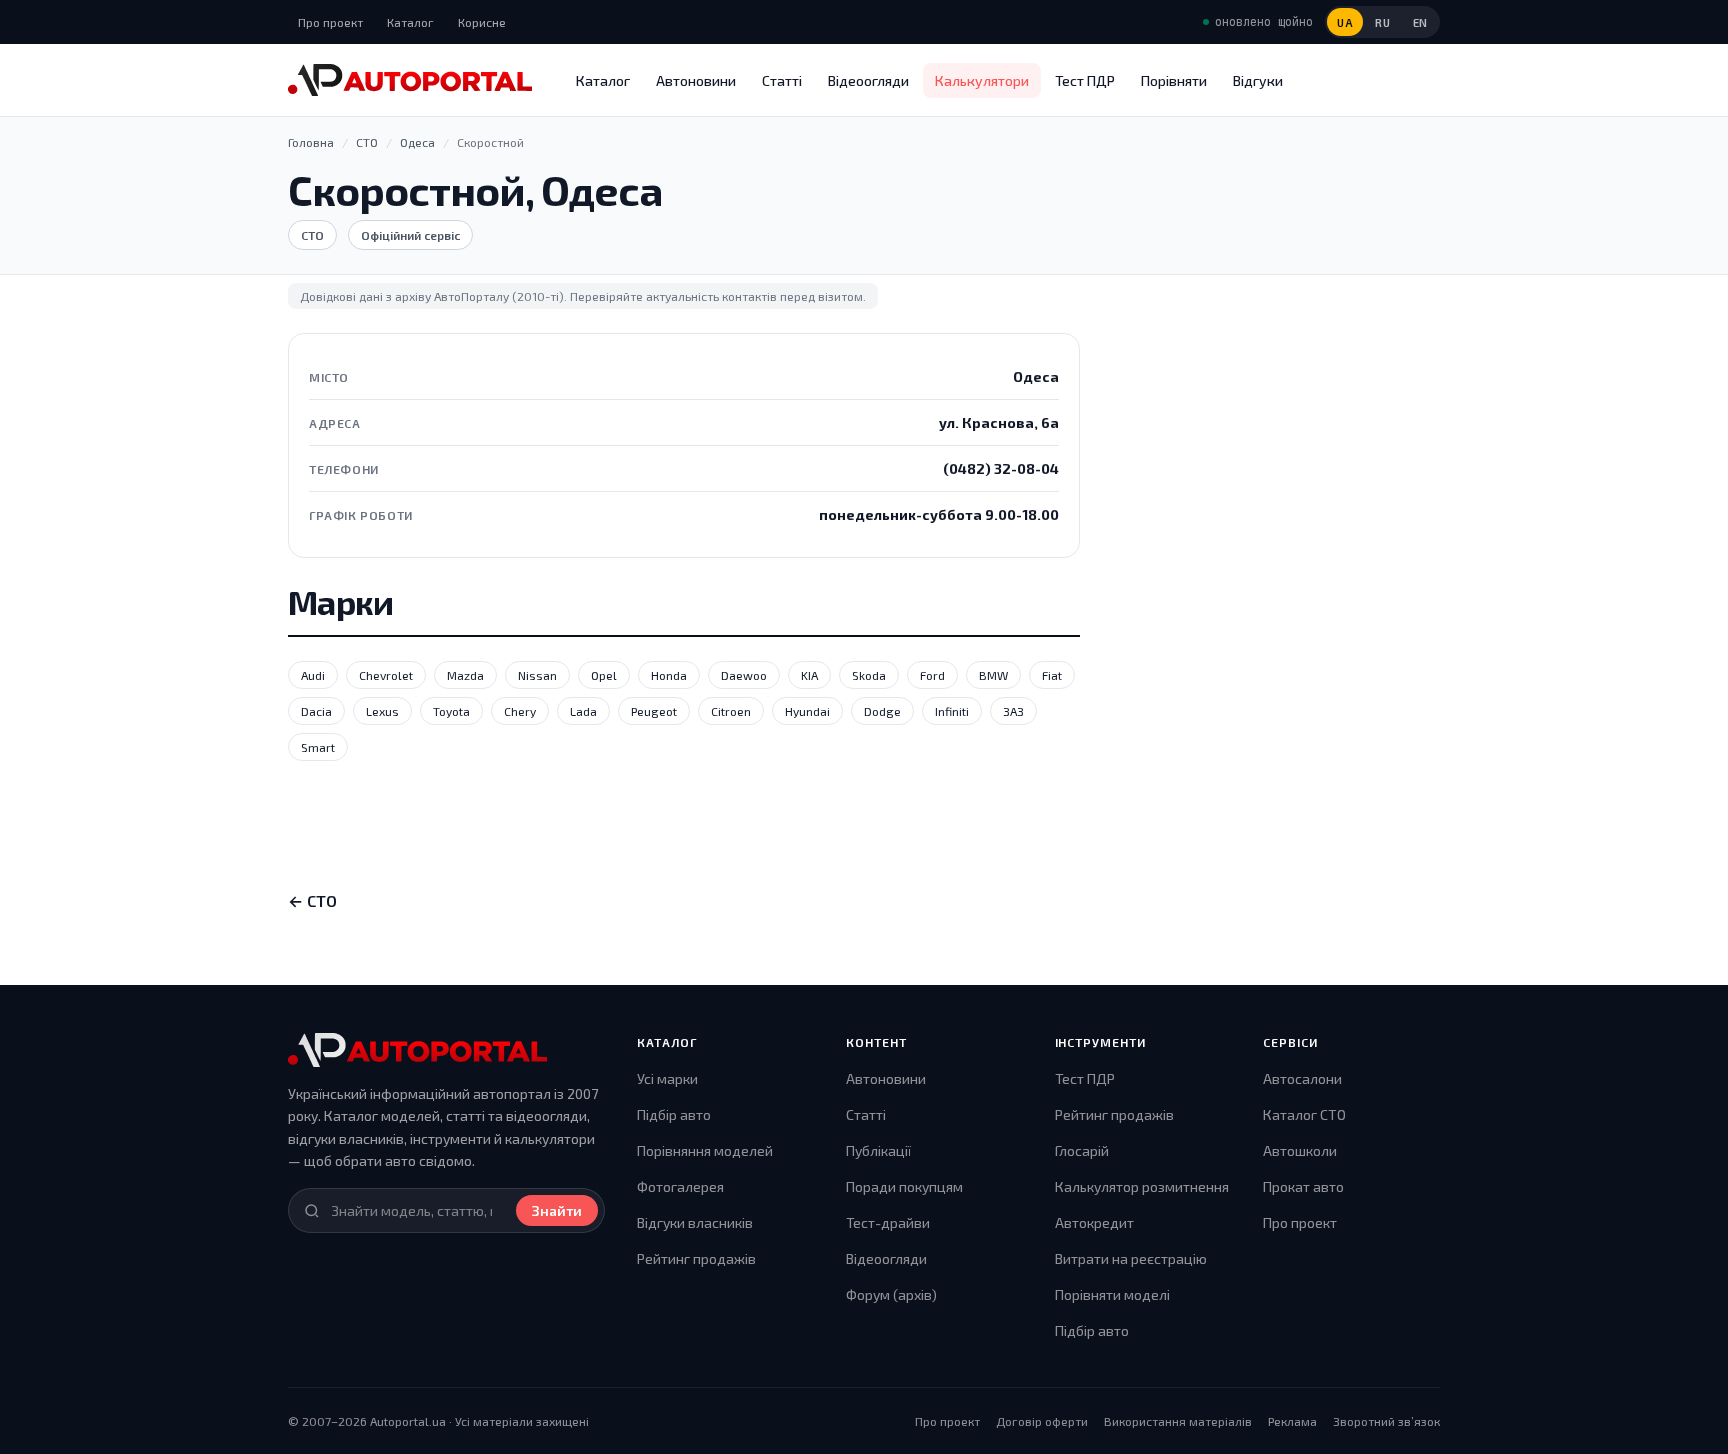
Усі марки (667, 1078)
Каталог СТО (1304, 1114)
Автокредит (1094, 1222)
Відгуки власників (695, 1222)
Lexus (382, 711)
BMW (993, 675)
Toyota (451, 711)
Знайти (557, 1210)
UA (1345, 22)
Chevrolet (386, 675)
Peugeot (654, 711)
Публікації (878, 1150)
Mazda (465, 675)
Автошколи (1300, 1150)
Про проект (330, 22)
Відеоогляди (868, 80)
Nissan (537, 675)
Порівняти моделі (1112, 1294)
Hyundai (807, 711)
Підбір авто (674, 1114)
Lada (583, 711)
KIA (809, 675)
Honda (669, 675)
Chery (520, 711)
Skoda (869, 675)
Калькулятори (982, 80)
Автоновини (696, 80)
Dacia (316, 711)
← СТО (312, 900)
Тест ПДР (1085, 80)
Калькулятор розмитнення (1142, 1186)
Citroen (731, 711)
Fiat (1052, 675)
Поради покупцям (904, 1186)
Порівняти (1174, 80)
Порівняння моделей (705, 1150)
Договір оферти (1042, 1421)
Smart (318, 747)
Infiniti (952, 711)
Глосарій (1082, 1150)
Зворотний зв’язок (1386, 1421)
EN (1420, 22)
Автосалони (1302, 1078)
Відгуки (1258, 80)
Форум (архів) (891, 1294)
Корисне (482, 22)
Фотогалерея (680, 1186)
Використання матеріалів (1178, 1421)
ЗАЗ (1013, 711)
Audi (313, 675)
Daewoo (744, 675)
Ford (932, 675)
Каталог (410, 22)
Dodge (882, 711)
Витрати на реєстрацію (1131, 1258)
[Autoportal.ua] (410, 80)
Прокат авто (1303, 1186)
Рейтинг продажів (696, 1258)
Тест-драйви (888, 1222)
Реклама (1292, 1421)
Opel (604, 675)
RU (1382, 22)
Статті (782, 80)
